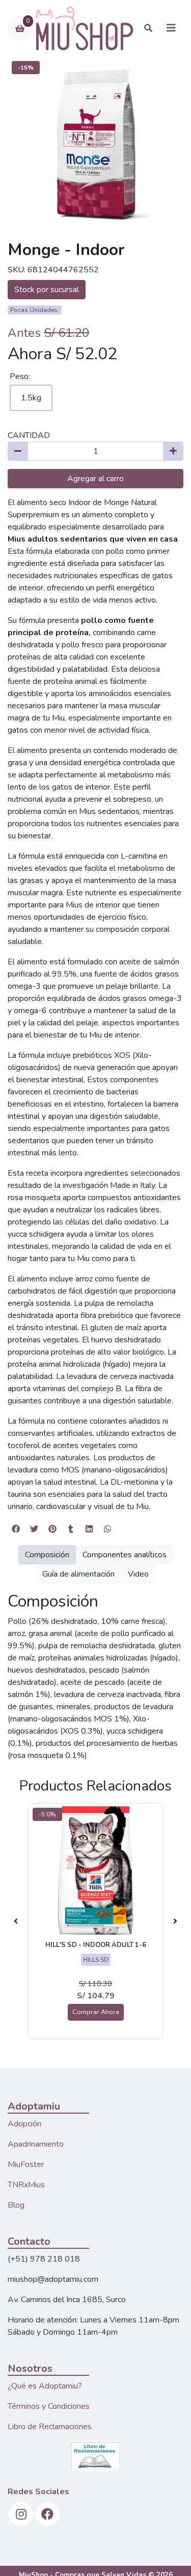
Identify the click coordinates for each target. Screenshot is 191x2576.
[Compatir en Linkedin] (89, 1529)
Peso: (20, 376)
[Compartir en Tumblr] (71, 1529)
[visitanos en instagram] (21, 2514)
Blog (16, 2205)
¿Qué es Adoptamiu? (45, 2386)
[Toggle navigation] (171, 28)
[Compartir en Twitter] (34, 1529)
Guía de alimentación (78, 1574)
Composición (47, 1555)
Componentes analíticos (125, 1555)
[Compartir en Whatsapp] (107, 1529)
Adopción (24, 2124)
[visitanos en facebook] (47, 2514)
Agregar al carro (95, 479)
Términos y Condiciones (49, 2406)
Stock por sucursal (47, 290)
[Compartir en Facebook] (16, 1529)
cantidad (29, 435)
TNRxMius (26, 2185)
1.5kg (31, 398)
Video (138, 1574)
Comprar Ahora (96, 2012)
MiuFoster (26, 2164)
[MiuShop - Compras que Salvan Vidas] (85, 28)
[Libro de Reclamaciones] (96, 2455)
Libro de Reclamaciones (50, 2427)
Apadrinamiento (36, 2144)
